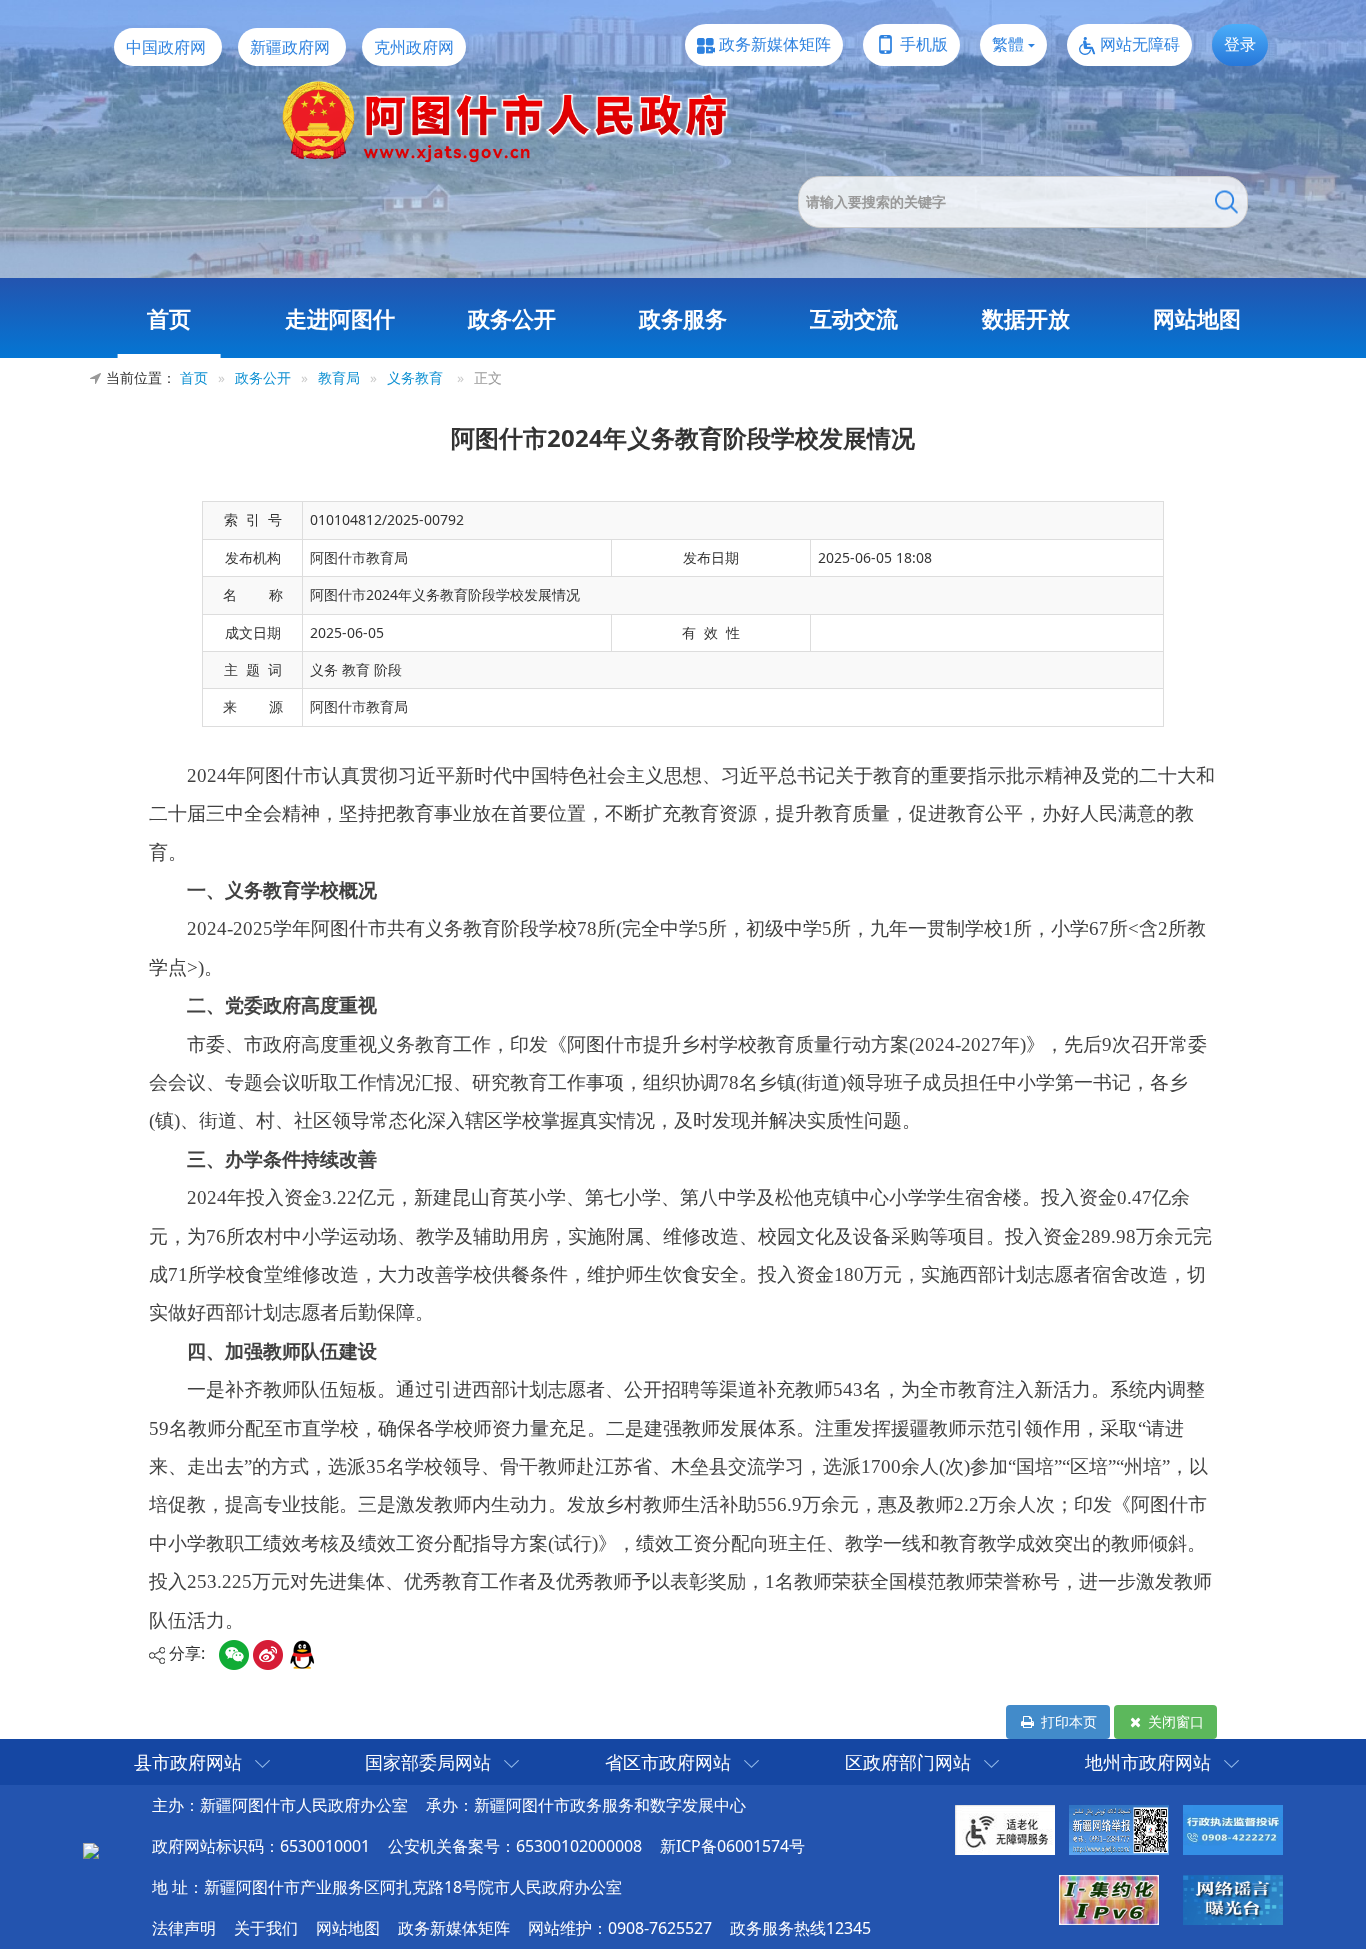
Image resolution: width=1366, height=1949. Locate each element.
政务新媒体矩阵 (775, 44)
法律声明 (184, 1928)
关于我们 (266, 1928)
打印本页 (1067, 1721)
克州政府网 (414, 47)
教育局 (339, 377)
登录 (1240, 44)
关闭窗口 (1174, 1721)
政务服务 (683, 318)
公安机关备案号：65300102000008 (515, 1846)
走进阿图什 (340, 318)
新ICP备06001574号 (732, 1846)
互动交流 (854, 318)
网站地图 (1197, 318)
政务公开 (512, 318)
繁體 (1008, 44)
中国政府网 (166, 47)
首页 (169, 318)
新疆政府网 (290, 47)
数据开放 (1026, 318)
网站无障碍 (1140, 44)
